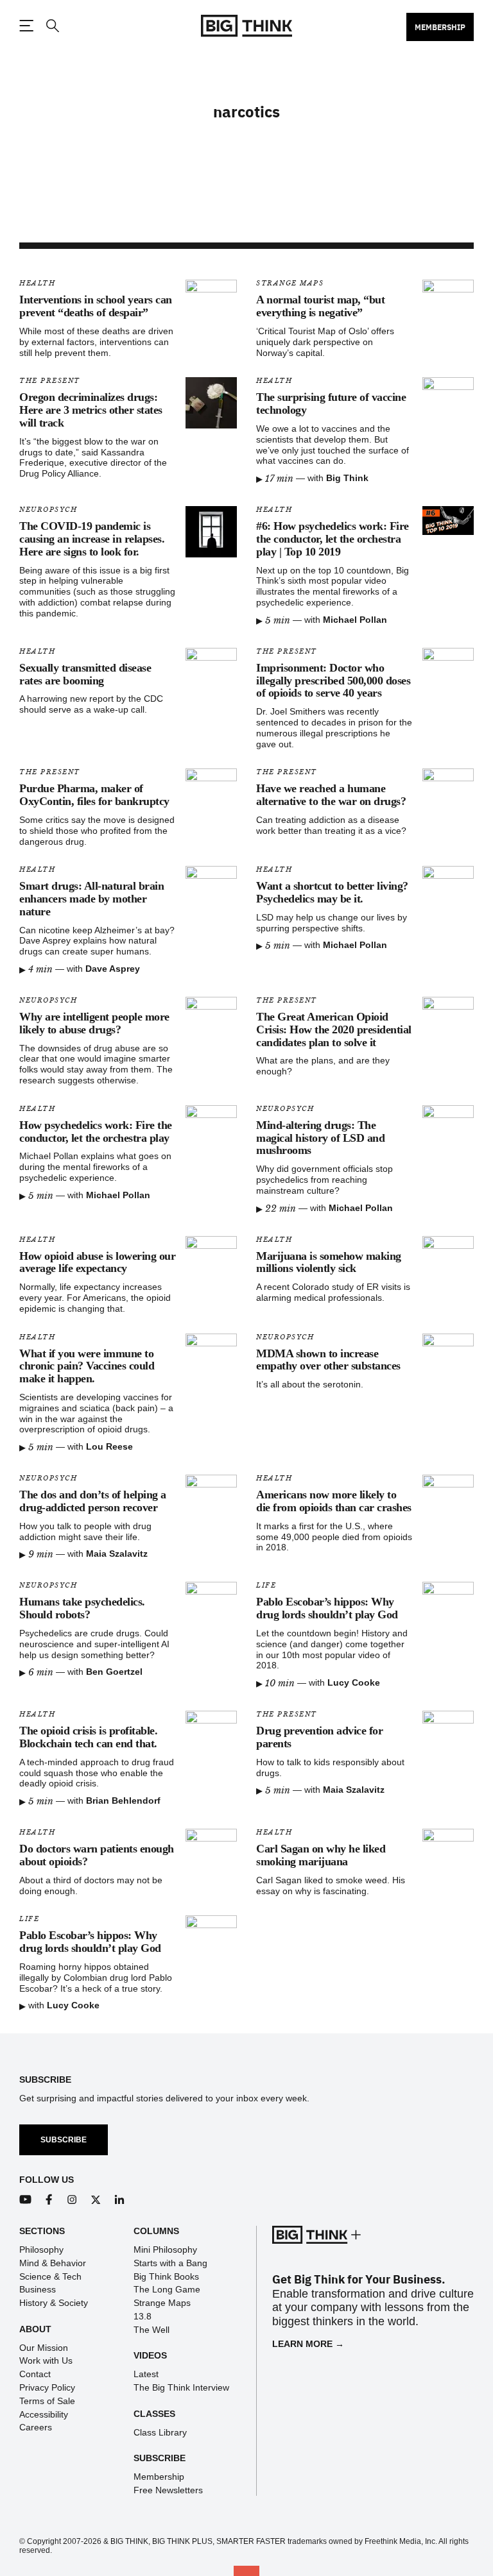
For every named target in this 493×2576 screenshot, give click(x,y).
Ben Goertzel (114, 1672)
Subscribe (64, 2140)
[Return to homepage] (246, 26)
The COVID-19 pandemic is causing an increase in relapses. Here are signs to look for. (92, 539)
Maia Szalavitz (117, 1554)
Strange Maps (290, 283)
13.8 (143, 2316)
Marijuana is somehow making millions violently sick (329, 1262)
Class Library (160, 2432)
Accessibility (44, 2414)
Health (37, 283)
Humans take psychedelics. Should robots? (82, 1608)
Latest (146, 2374)
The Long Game (167, 2289)
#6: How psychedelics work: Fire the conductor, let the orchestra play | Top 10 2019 (333, 539)
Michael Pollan (355, 620)
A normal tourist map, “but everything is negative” (320, 306)
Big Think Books (166, 2276)
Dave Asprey (113, 969)
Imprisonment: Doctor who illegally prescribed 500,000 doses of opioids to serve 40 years (333, 681)
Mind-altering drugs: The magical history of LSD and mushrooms (320, 1138)
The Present (50, 381)
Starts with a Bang (170, 2263)
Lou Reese (109, 1446)
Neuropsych (48, 510)
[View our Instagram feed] (72, 2200)
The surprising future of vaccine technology (331, 403)
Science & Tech (50, 2276)
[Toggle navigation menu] (26, 26)
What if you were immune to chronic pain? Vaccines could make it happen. (87, 1366)
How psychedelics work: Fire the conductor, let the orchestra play (96, 1131)
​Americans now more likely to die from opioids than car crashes (334, 1501)
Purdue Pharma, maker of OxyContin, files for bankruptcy (94, 795)
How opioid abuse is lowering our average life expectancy (97, 1262)
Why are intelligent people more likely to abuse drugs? (94, 1023)
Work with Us (46, 2360)
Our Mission (44, 2348)
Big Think (347, 478)
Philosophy (41, 2250)
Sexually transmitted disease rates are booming (85, 674)
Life (266, 1585)
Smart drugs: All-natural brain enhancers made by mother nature (91, 899)
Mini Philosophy (165, 2250)
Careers (36, 2427)
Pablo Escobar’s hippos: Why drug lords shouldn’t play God (327, 1608)
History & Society (54, 2303)
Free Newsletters (168, 2490)
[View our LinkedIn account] (120, 2200)
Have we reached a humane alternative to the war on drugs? (331, 795)
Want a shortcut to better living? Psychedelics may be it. (332, 892)
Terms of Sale (47, 2401)
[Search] (52, 26)
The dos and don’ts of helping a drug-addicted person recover (93, 1501)
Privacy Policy (47, 2387)
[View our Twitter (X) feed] (96, 2200)
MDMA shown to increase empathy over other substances (328, 1360)
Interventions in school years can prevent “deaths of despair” (96, 306)
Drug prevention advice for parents (319, 1737)
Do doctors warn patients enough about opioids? (97, 1855)
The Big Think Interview (181, 2387)
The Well (151, 2330)
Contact (35, 2374)
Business (38, 2289)
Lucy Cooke (354, 1682)
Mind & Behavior (53, 2263)
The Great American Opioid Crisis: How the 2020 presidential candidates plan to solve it (334, 1030)
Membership (440, 27)
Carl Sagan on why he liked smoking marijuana (321, 1855)
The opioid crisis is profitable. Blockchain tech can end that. (88, 1737)
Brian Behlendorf (123, 1801)
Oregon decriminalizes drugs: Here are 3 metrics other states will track (91, 410)
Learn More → (308, 2344)
